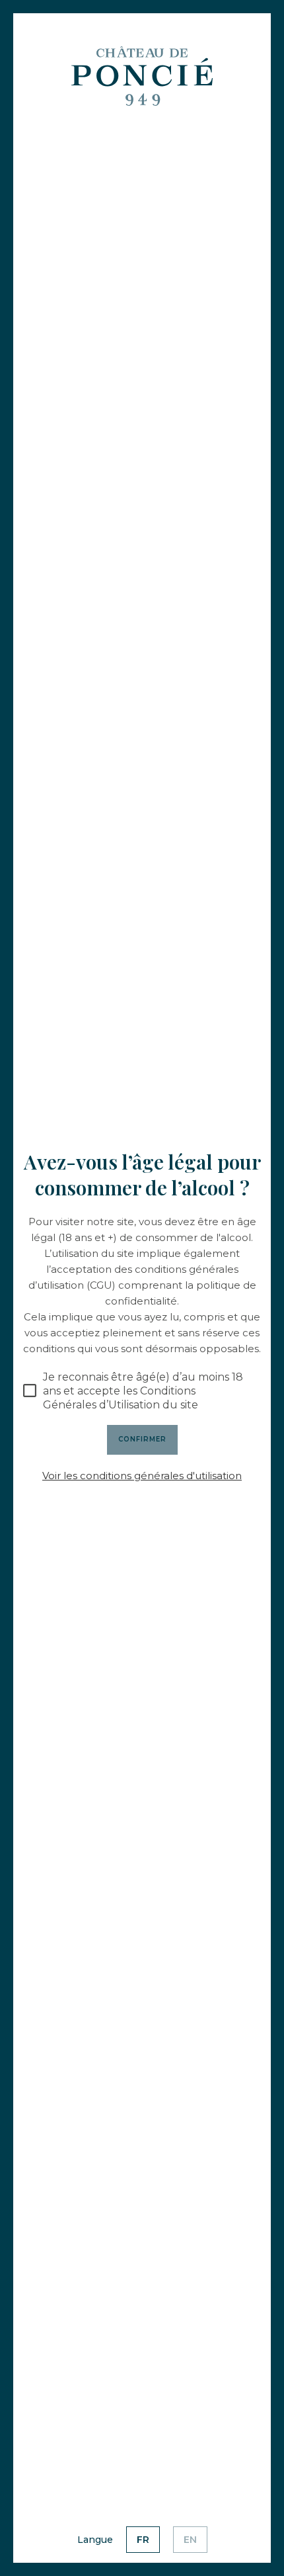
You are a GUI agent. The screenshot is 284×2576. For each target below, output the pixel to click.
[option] (143, 2540)
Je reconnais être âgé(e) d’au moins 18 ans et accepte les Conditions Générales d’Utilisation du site (143, 1391)
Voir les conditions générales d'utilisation (142, 1476)
